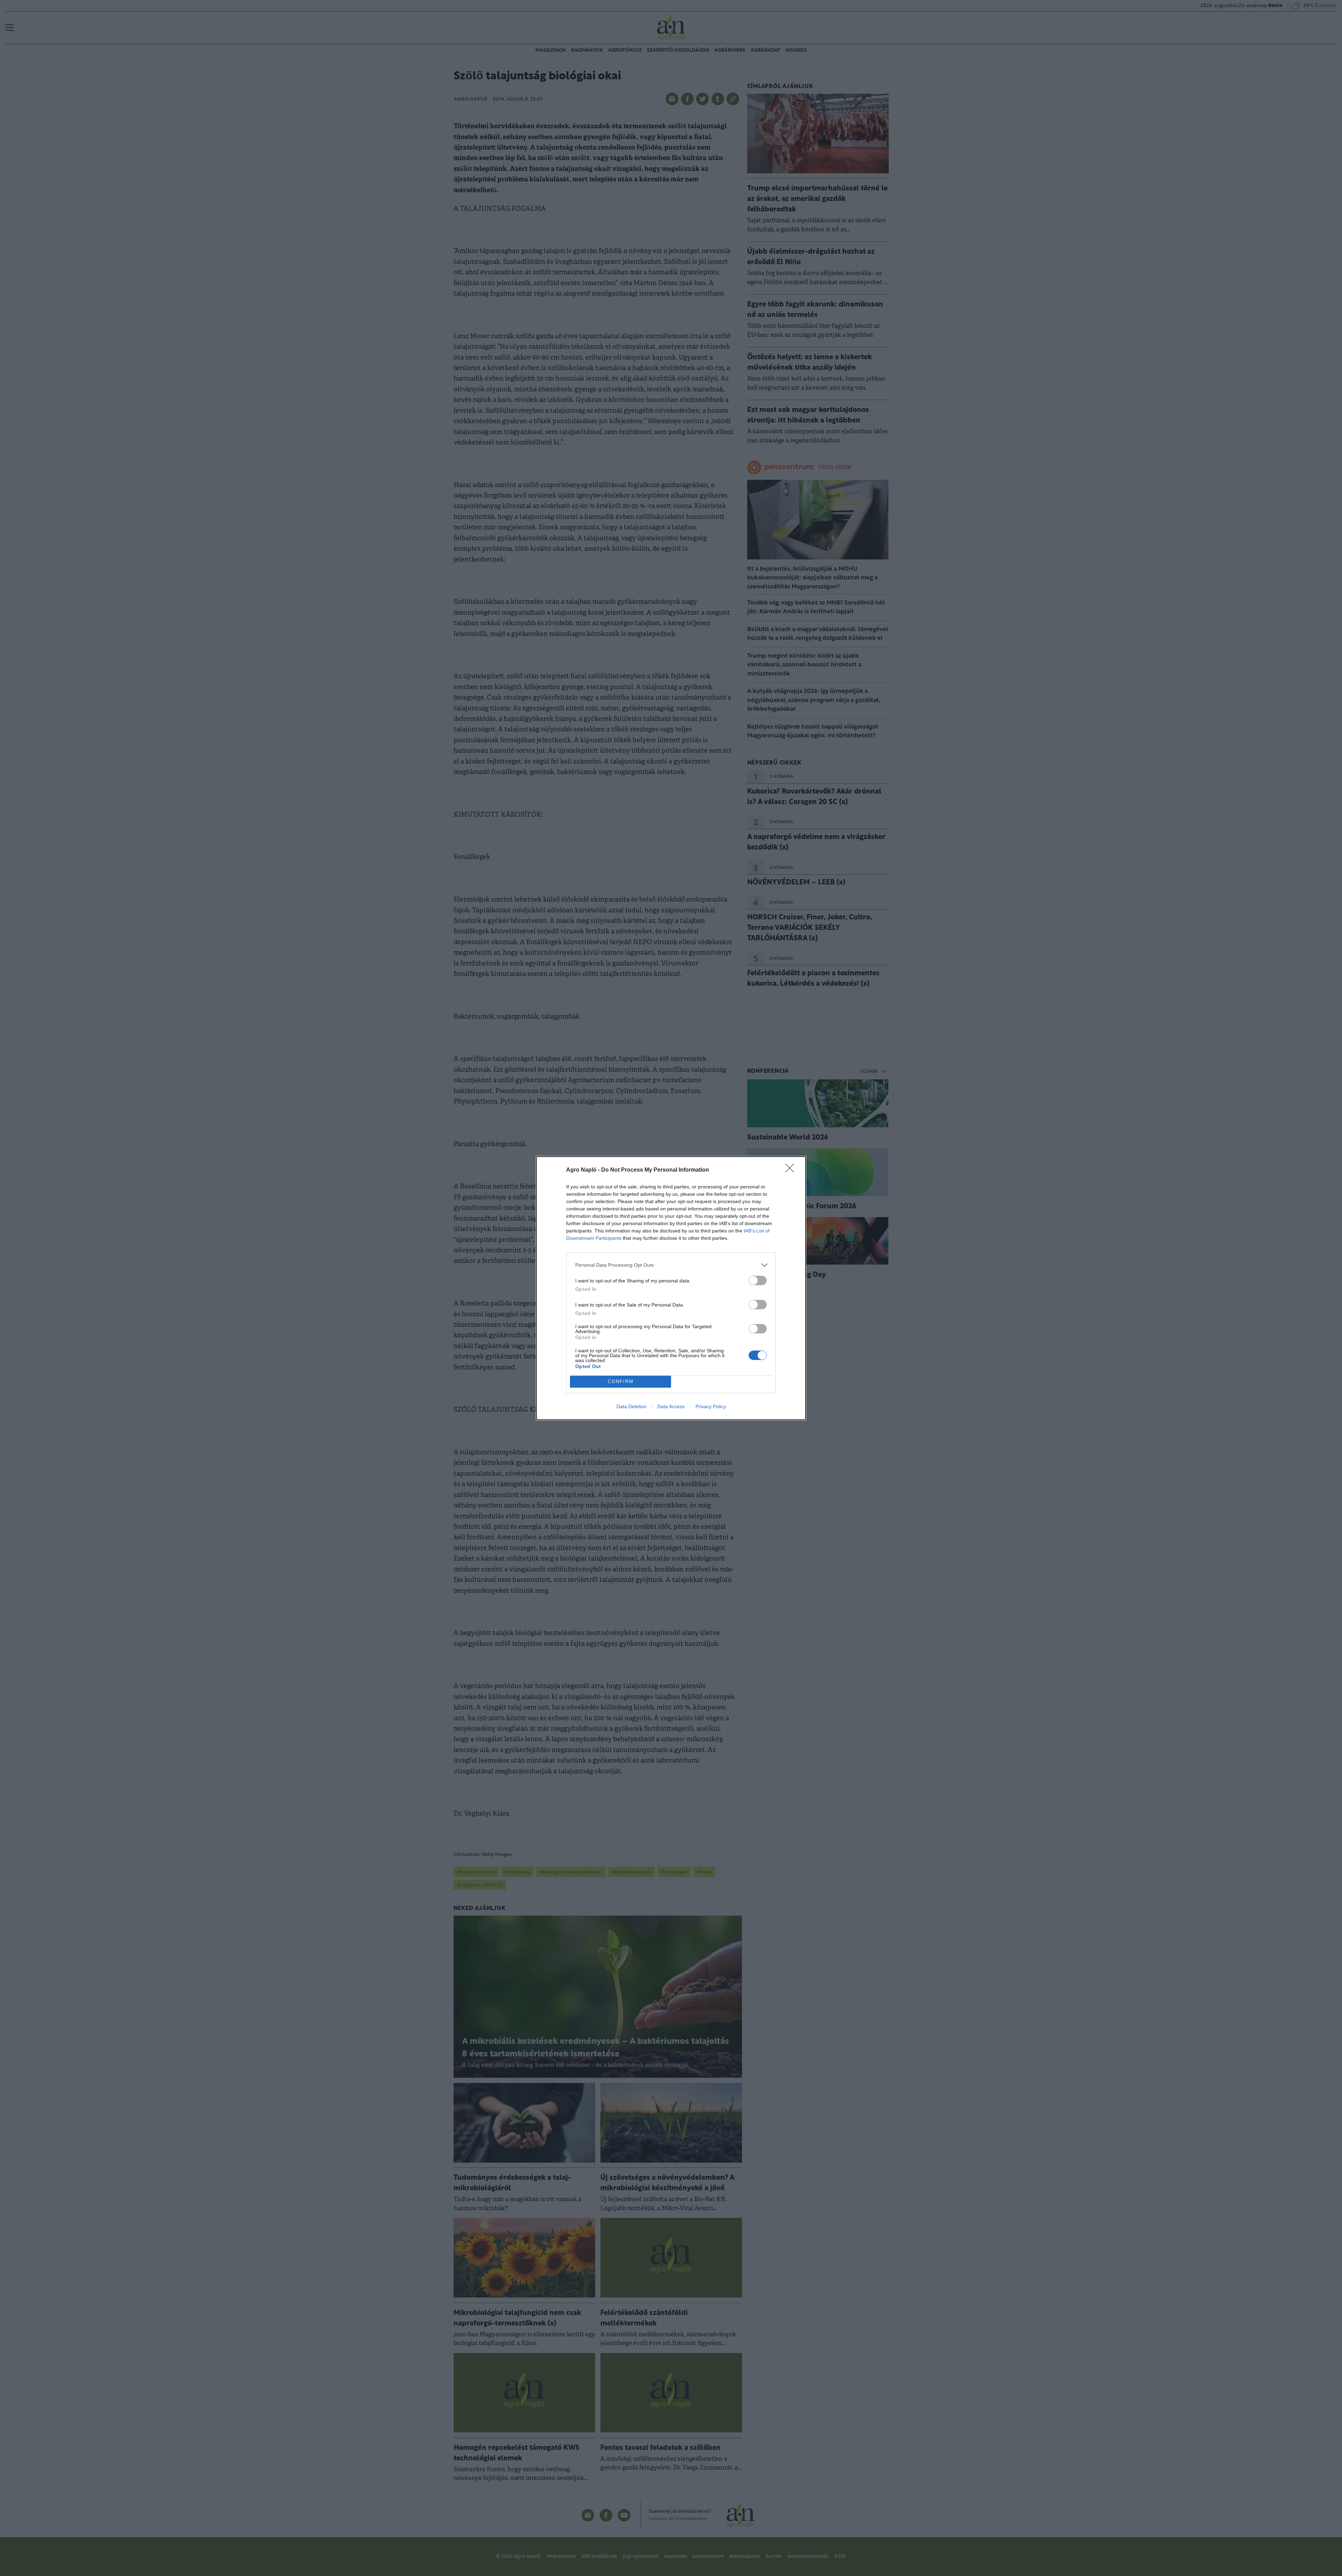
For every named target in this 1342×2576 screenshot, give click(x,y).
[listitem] (671, 1265)
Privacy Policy (711, 1406)
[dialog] (671, 1288)
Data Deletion (632, 1406)
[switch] (758, 1280)
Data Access (671, 1406)
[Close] (792, 1170)
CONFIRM (621, 1381)
